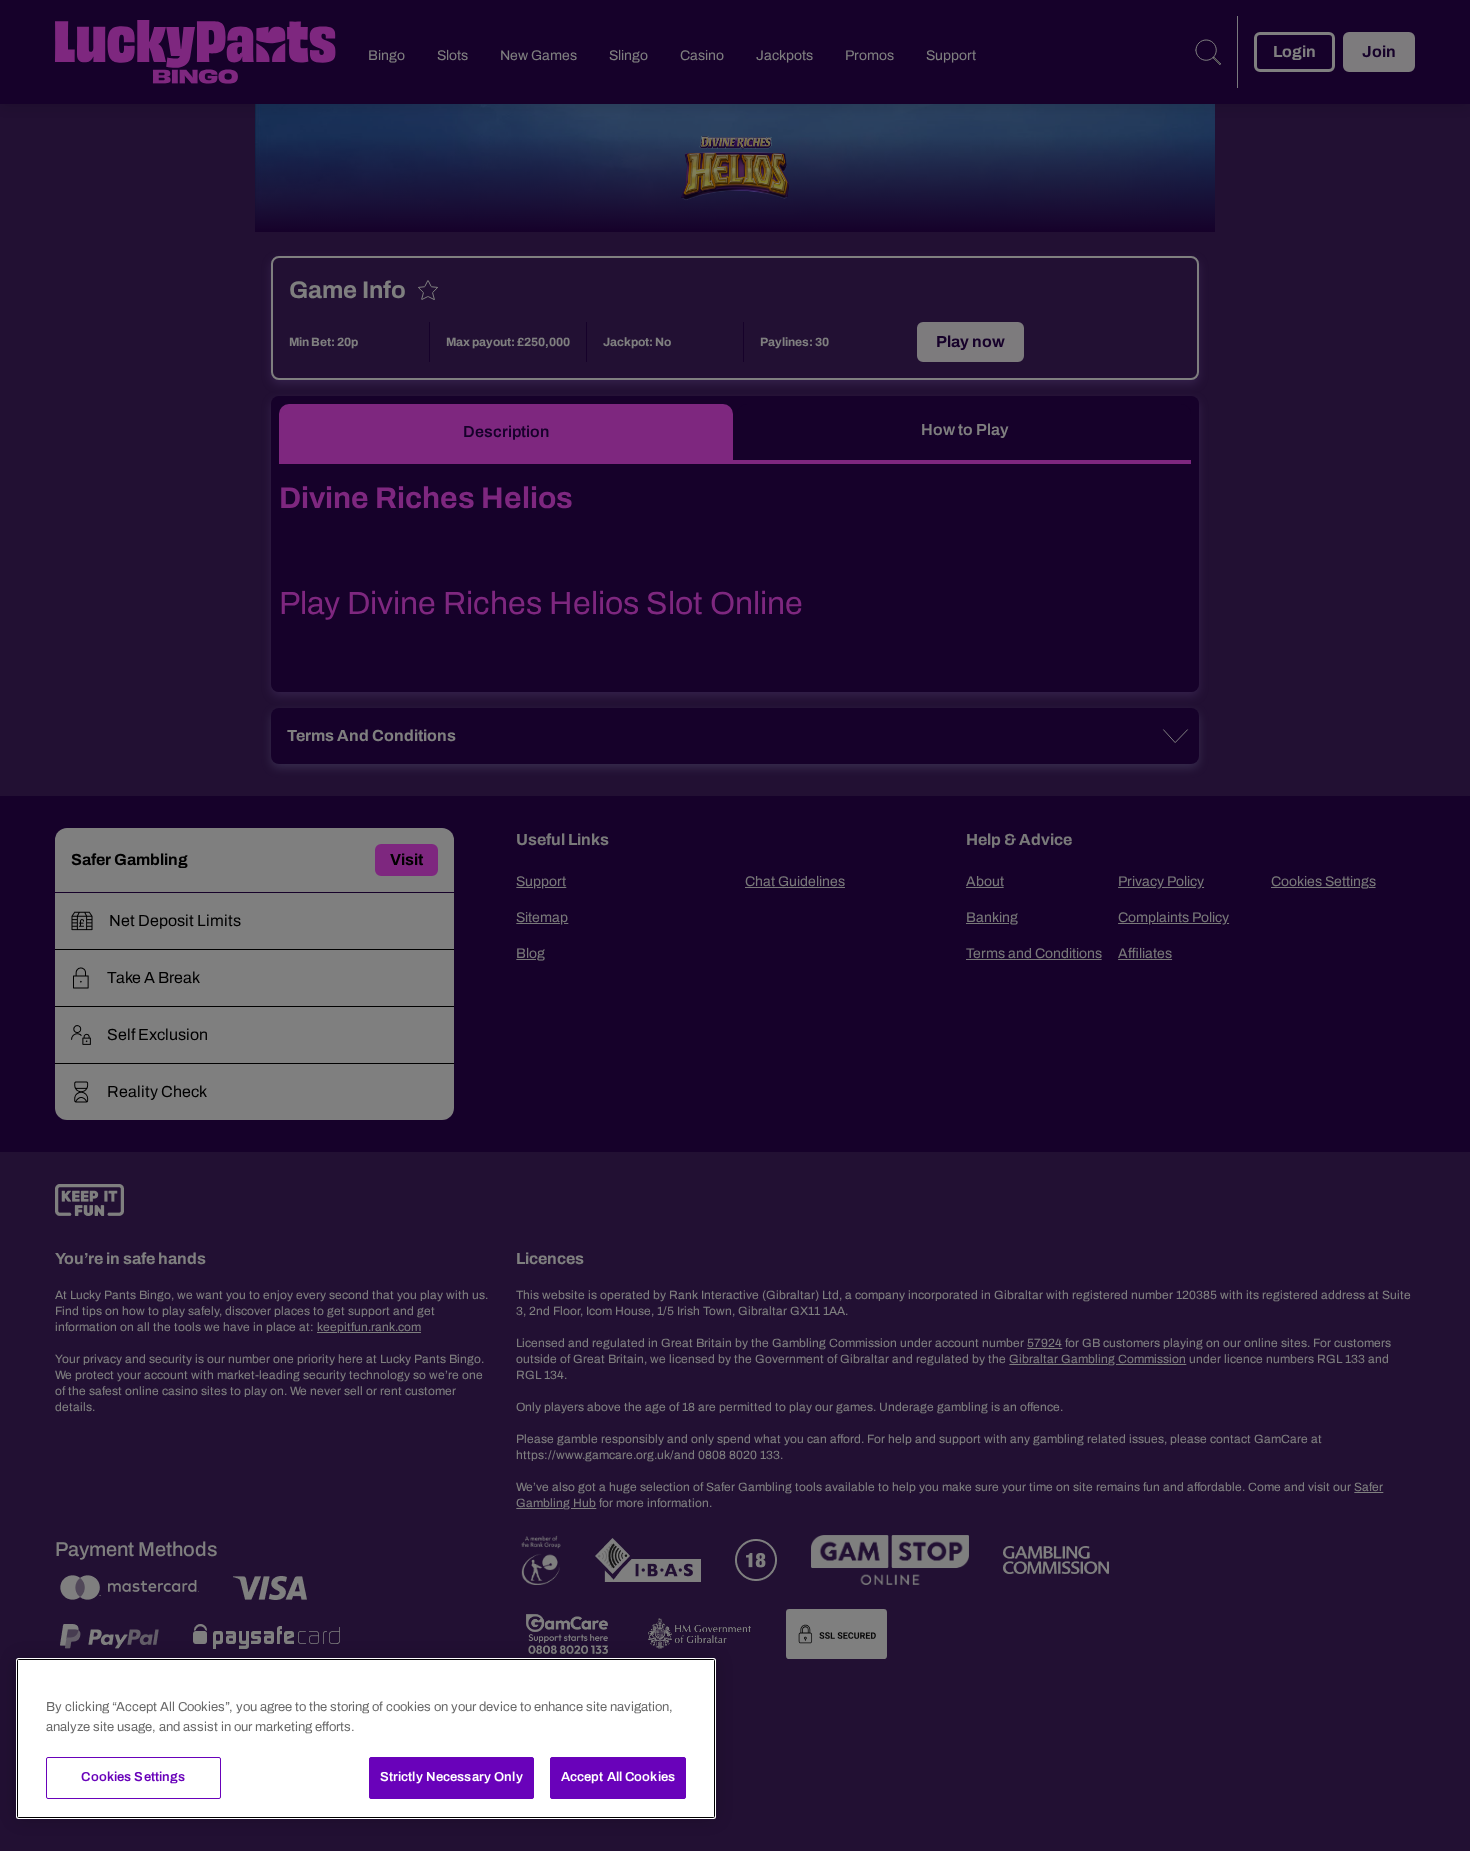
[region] (366, 1738)
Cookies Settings (133, 1777)
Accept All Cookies (618, 1777)
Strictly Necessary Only (451, 1777)
